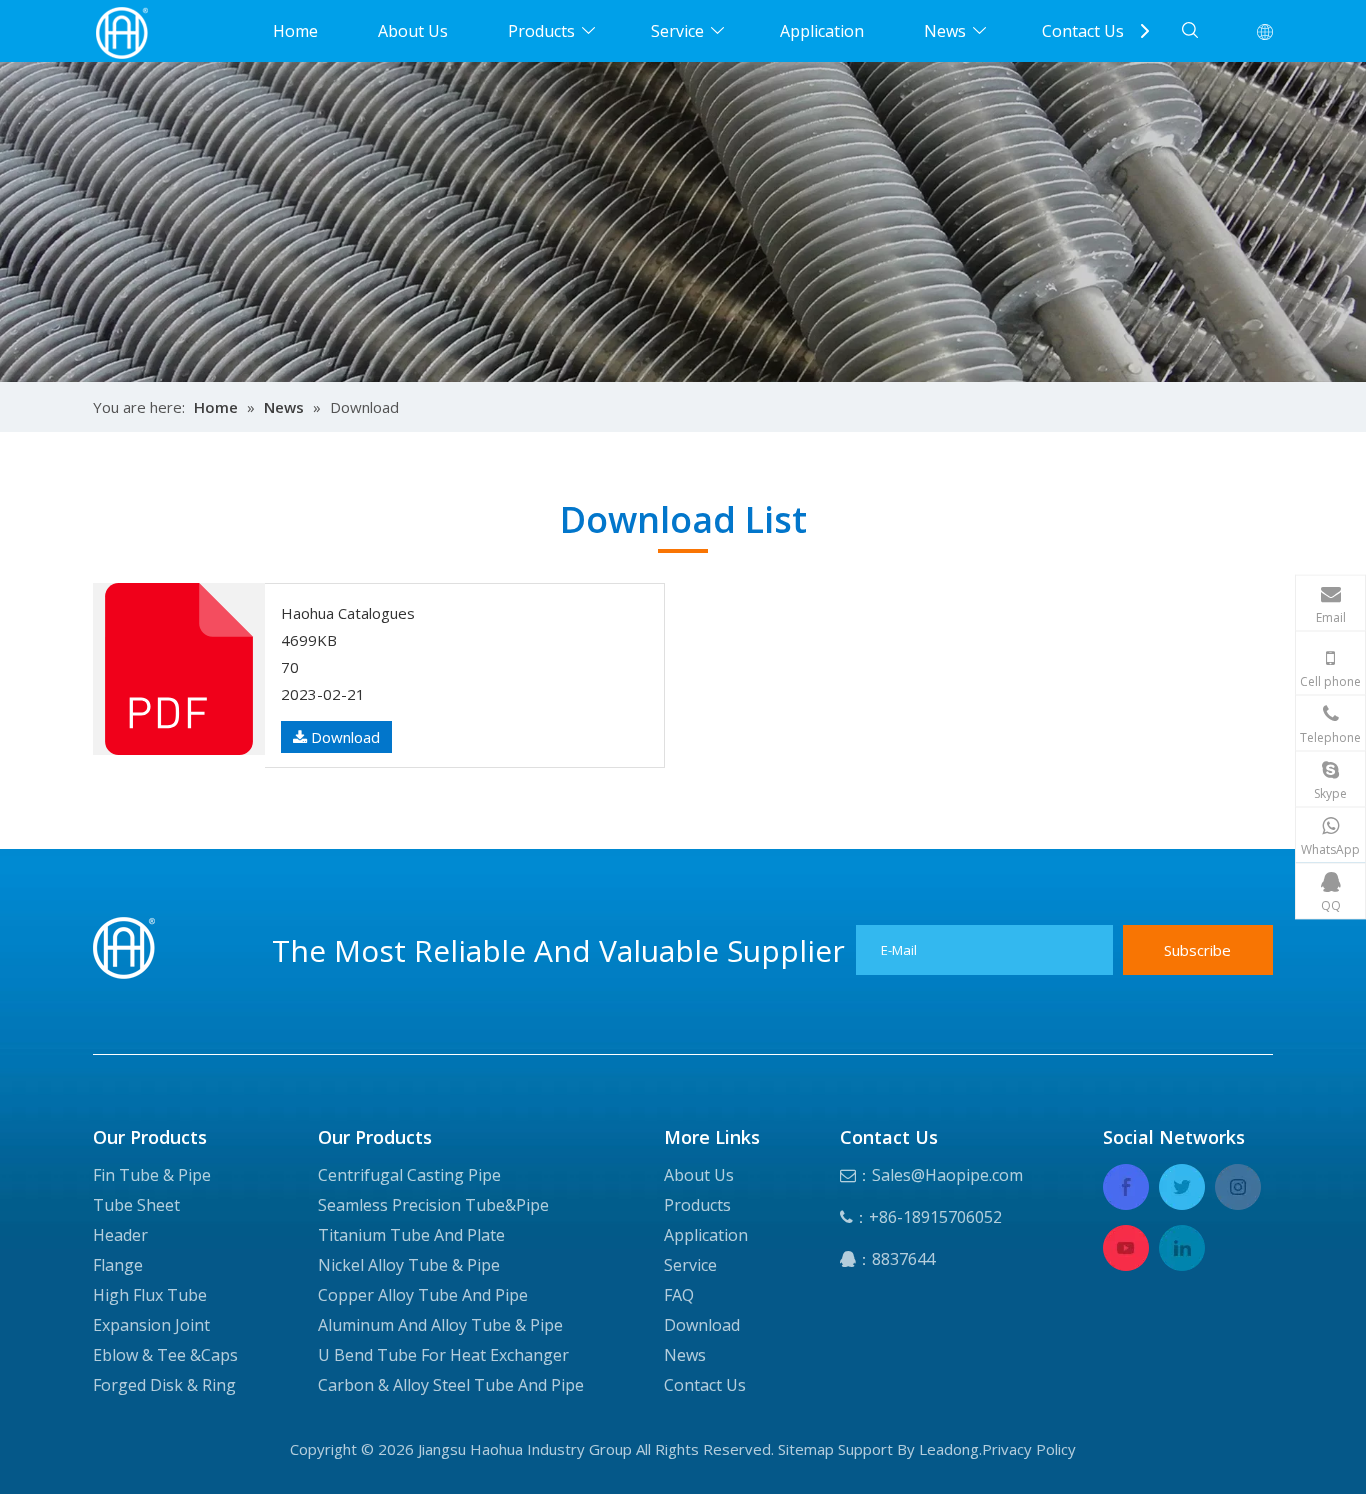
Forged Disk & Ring (164, 1385)
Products (541, 31)
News (945, 31)
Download (343, 737)
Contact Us (1083, 31)
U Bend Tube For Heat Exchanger (443, 1355)
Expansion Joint (151, 1325)
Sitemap (806, 1449)
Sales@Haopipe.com (947, 1175)
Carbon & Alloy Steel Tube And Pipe (451, 1385)
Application (822, 31)
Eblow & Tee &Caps (165, 1355)
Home (295, 31)
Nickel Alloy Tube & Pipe (409, 1265)
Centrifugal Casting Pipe (409, 1175)
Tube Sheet (136, 1205)
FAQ (679, 1295)
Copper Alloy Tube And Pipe (423, 1295)
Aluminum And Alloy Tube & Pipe (440, 1325)
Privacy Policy (1029, 1449)
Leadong (949, 1449)
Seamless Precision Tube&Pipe (433, 1205)
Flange (118, 1265)
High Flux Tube (150, 1295)
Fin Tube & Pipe (152, 1175)
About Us (413, 31)
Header (120, 1235)
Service (677, 31)
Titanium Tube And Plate (411, 1235)
